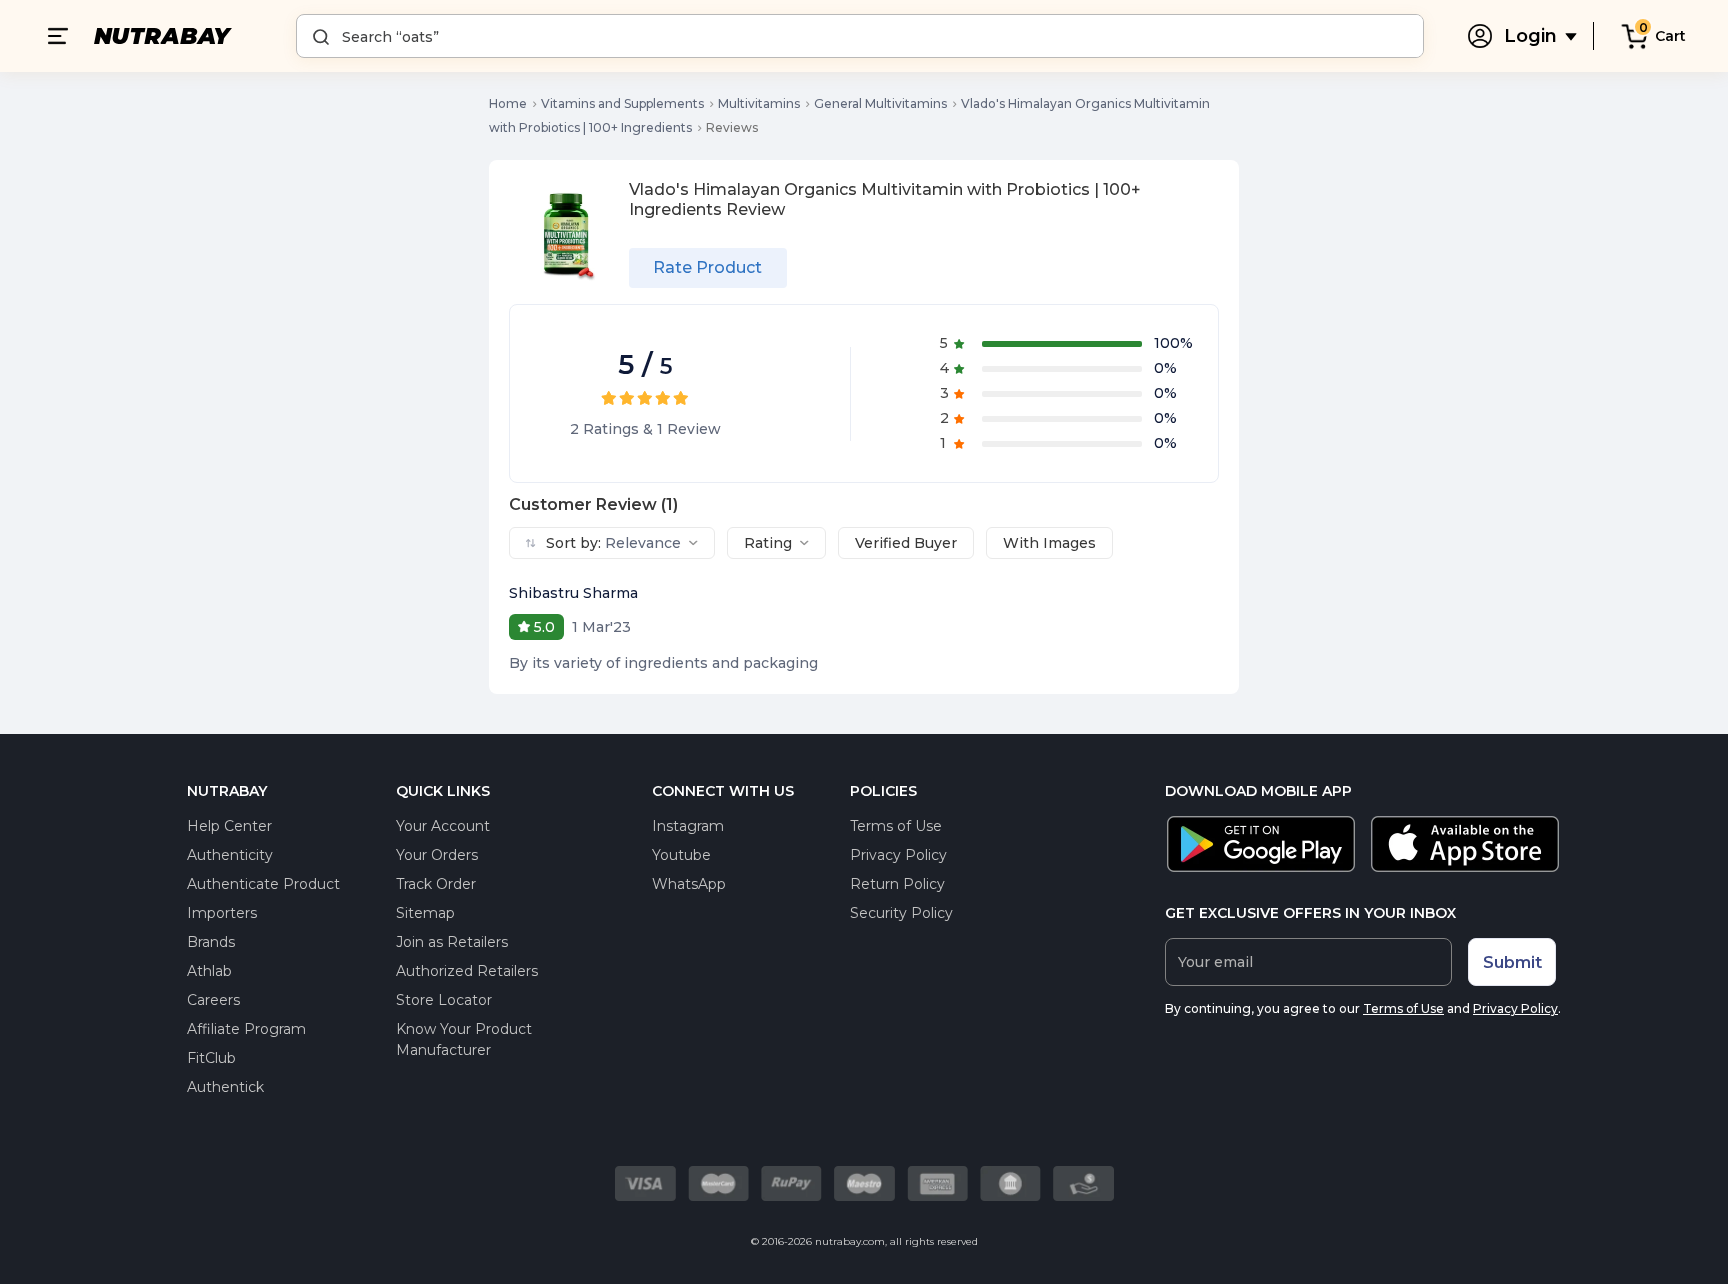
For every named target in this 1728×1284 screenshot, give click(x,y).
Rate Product (707, 267)
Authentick (225, 1087)
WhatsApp (689, 884)
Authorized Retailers (467, 971)
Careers (213, 1000)
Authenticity (230, 855)
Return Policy (897, 884)
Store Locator (444, 1000)
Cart (1670, 36)
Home (508, 103)
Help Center (229, 826)
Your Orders (437, 855)
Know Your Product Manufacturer (464, 1039)
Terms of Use (896, 826)
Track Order (436, 884)
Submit (1512, 962)
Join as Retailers (452, 942)
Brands (211, 942)
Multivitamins (759, 103)
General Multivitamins (880, 103)
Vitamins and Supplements (622, 103)
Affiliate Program (246, 1029)
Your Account (443, 826)
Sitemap (425, 913)
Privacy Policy (898, 855)
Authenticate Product (263, 884)
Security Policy (901, 913)
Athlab (209, 971)
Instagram (688, 826)
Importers (222, 913)
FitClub (211, 1058)
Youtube (681, 855)
